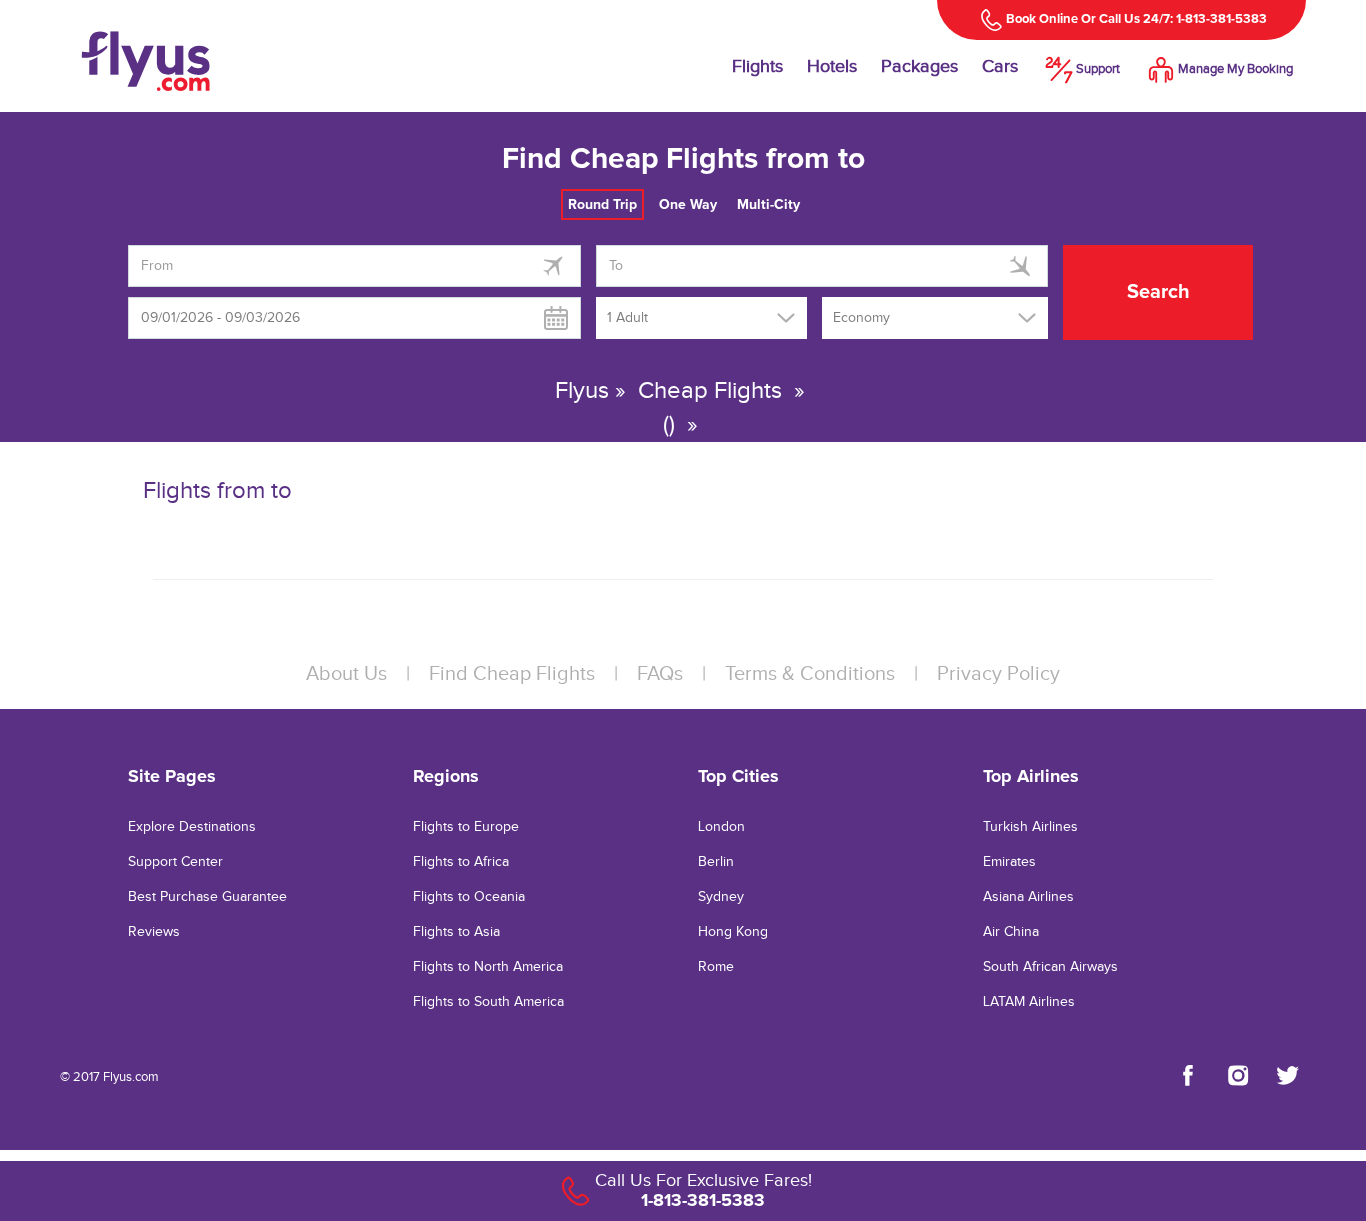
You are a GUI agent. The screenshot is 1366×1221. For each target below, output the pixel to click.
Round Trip (602, 204)
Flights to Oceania (469, 897)
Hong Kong (733, 932)
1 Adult (627, 318)
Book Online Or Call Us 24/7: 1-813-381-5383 (1136, 19)
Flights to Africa (461, 862)
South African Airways (1050, 967)
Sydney (721, 897)
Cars (1000, 66)
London (721, 827)
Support (1098, 69)
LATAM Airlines (1029, 1002)
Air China (1011, 932)
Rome (716, 967)
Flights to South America (488, 1002)
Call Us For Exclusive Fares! (703, 1180)
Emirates (1009, 862)
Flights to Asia (456, 932)
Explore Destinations (192, 827)
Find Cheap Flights (512, 674)
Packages (919, 66)
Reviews (154, 932)
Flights (757, 66)
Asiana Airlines (1028, 897)
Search (1158, 292)
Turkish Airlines (1030, 827)
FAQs (660, 674)
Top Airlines (1031, 776)
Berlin (716, 862)
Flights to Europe (466, 827)
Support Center (175, 862)
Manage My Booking (1235, 69)
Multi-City (768, 204)
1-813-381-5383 (703, 1200)
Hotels (832, 66)
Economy (861, 318)
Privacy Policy (998, 674)
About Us (346, 674)
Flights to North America (488, 967)
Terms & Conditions (810, 674)
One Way (688, 204)
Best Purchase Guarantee (207, 897)
